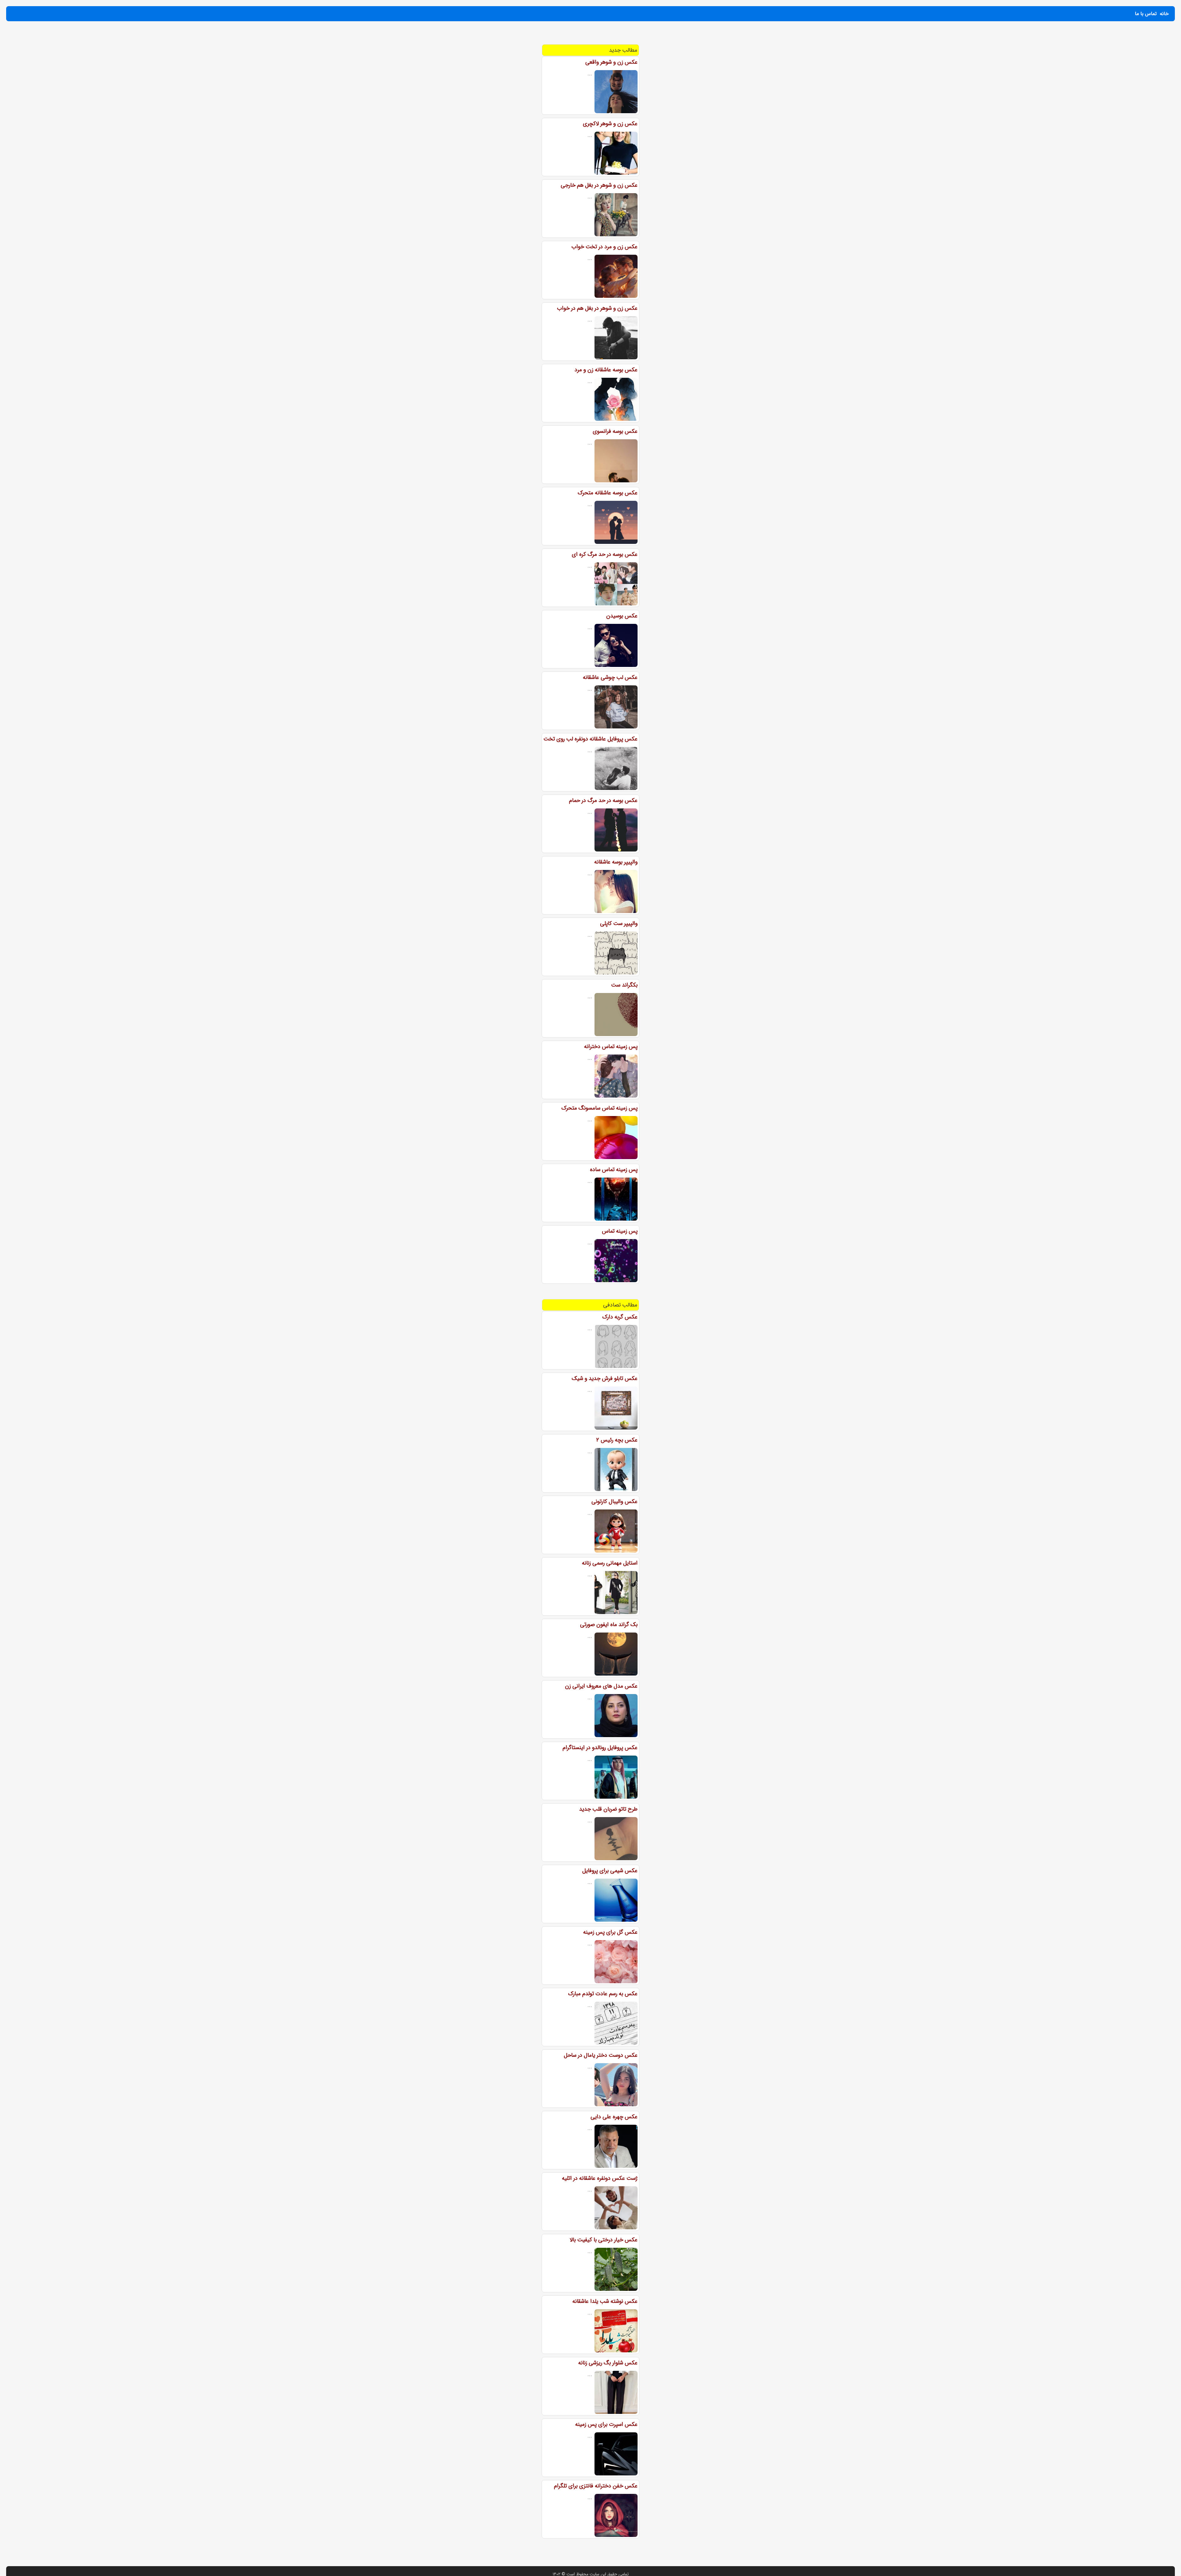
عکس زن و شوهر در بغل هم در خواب (597, 308)
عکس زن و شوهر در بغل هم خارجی (599, 185)
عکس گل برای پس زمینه (610, 1932)
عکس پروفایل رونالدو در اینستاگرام (600, 1748)
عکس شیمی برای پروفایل (610, 1871)
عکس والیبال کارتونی (614, 1501)
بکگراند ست (624, 985)
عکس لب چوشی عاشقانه (610, 677)
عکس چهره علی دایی (614, 2117)
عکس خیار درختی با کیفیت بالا (604, 2240)
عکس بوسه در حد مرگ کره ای (605, 554)
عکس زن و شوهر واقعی (611, 62)
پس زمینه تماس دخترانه (611, 1047)
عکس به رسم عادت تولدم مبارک (603, 1994)
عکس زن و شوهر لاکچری (610, 124)
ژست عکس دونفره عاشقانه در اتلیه (600, 2178)
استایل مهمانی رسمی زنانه (610, 1563)
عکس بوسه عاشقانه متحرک (608, 493)
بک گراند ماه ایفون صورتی (609, 1625)
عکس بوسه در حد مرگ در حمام (603, 800)
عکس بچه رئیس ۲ (617, 1440)
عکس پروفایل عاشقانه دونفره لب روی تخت (590, 739)
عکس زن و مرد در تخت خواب (604, 247)
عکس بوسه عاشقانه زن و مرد (606, 370)
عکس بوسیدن (622, 616)
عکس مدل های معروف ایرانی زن (601, 1686)
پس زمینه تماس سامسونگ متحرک (599, 1108)
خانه (1164, 14)
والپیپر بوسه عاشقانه (616, 862)
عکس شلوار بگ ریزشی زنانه (608, 2363)
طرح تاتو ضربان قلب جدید (608, 1809)
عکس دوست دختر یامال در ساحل (601, 2055)
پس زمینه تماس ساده (614, 1170)
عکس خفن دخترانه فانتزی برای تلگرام (596, 2486)
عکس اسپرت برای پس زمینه (606, 2424)
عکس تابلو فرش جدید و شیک (605, 1378)
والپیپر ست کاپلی (619, 923)
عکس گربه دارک (620, 1317)
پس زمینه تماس (620, 1231)
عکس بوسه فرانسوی (615, 431)
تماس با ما (1146, 14)
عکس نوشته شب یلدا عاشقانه (605, 2301)
